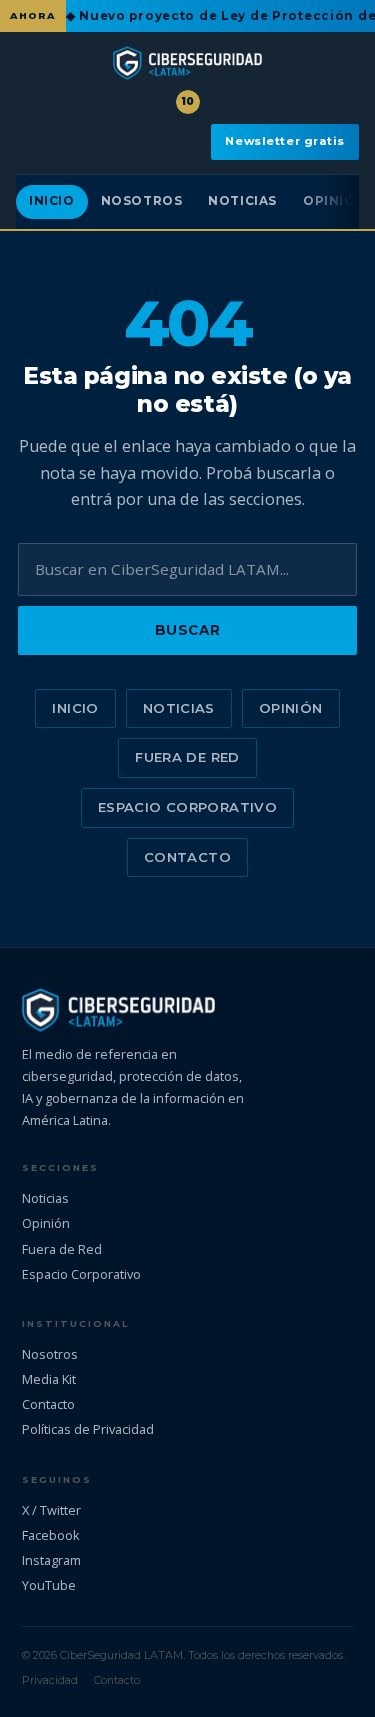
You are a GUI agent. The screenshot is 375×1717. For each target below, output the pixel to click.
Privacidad (50, 1680)
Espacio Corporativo (187, 807)
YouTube (49, 1585)
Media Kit (49, 1379)
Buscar (187, 630)
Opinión (291, 708)
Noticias (242, 201)
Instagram (51, 1560)
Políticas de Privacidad (88, 1429)
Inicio (52, 201)
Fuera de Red (187, 757)
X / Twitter (51, 1510)
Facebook (51, 1535)
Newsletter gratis (285, 141)
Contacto (187, 857)
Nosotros (142, 201)
